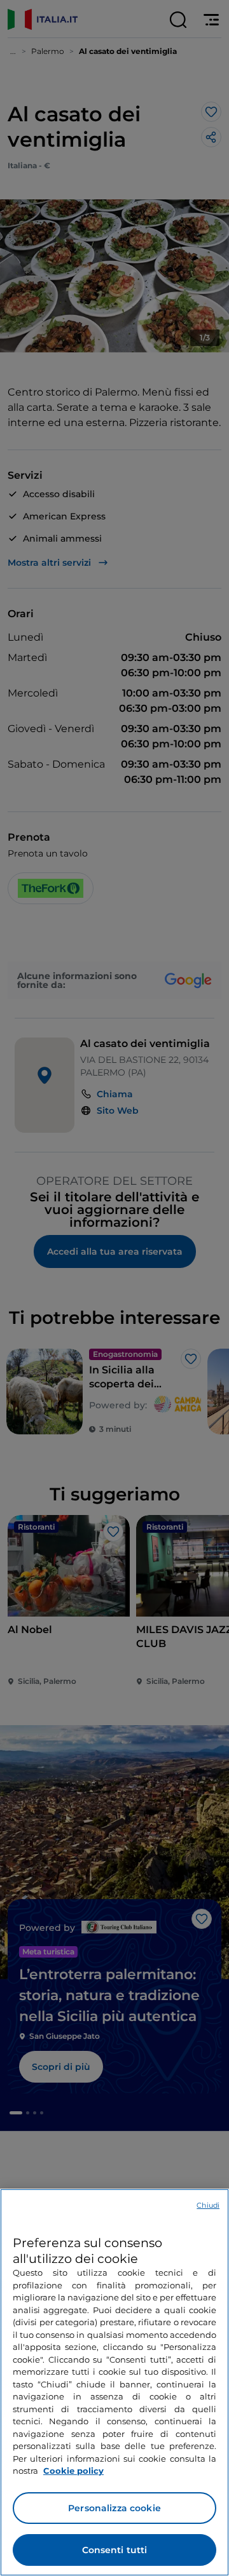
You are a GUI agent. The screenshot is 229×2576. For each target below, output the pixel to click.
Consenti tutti (115, 2550)
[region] (114, 2382)
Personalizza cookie (114, 2508)
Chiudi (208, 2205)
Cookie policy (73, 2471)
